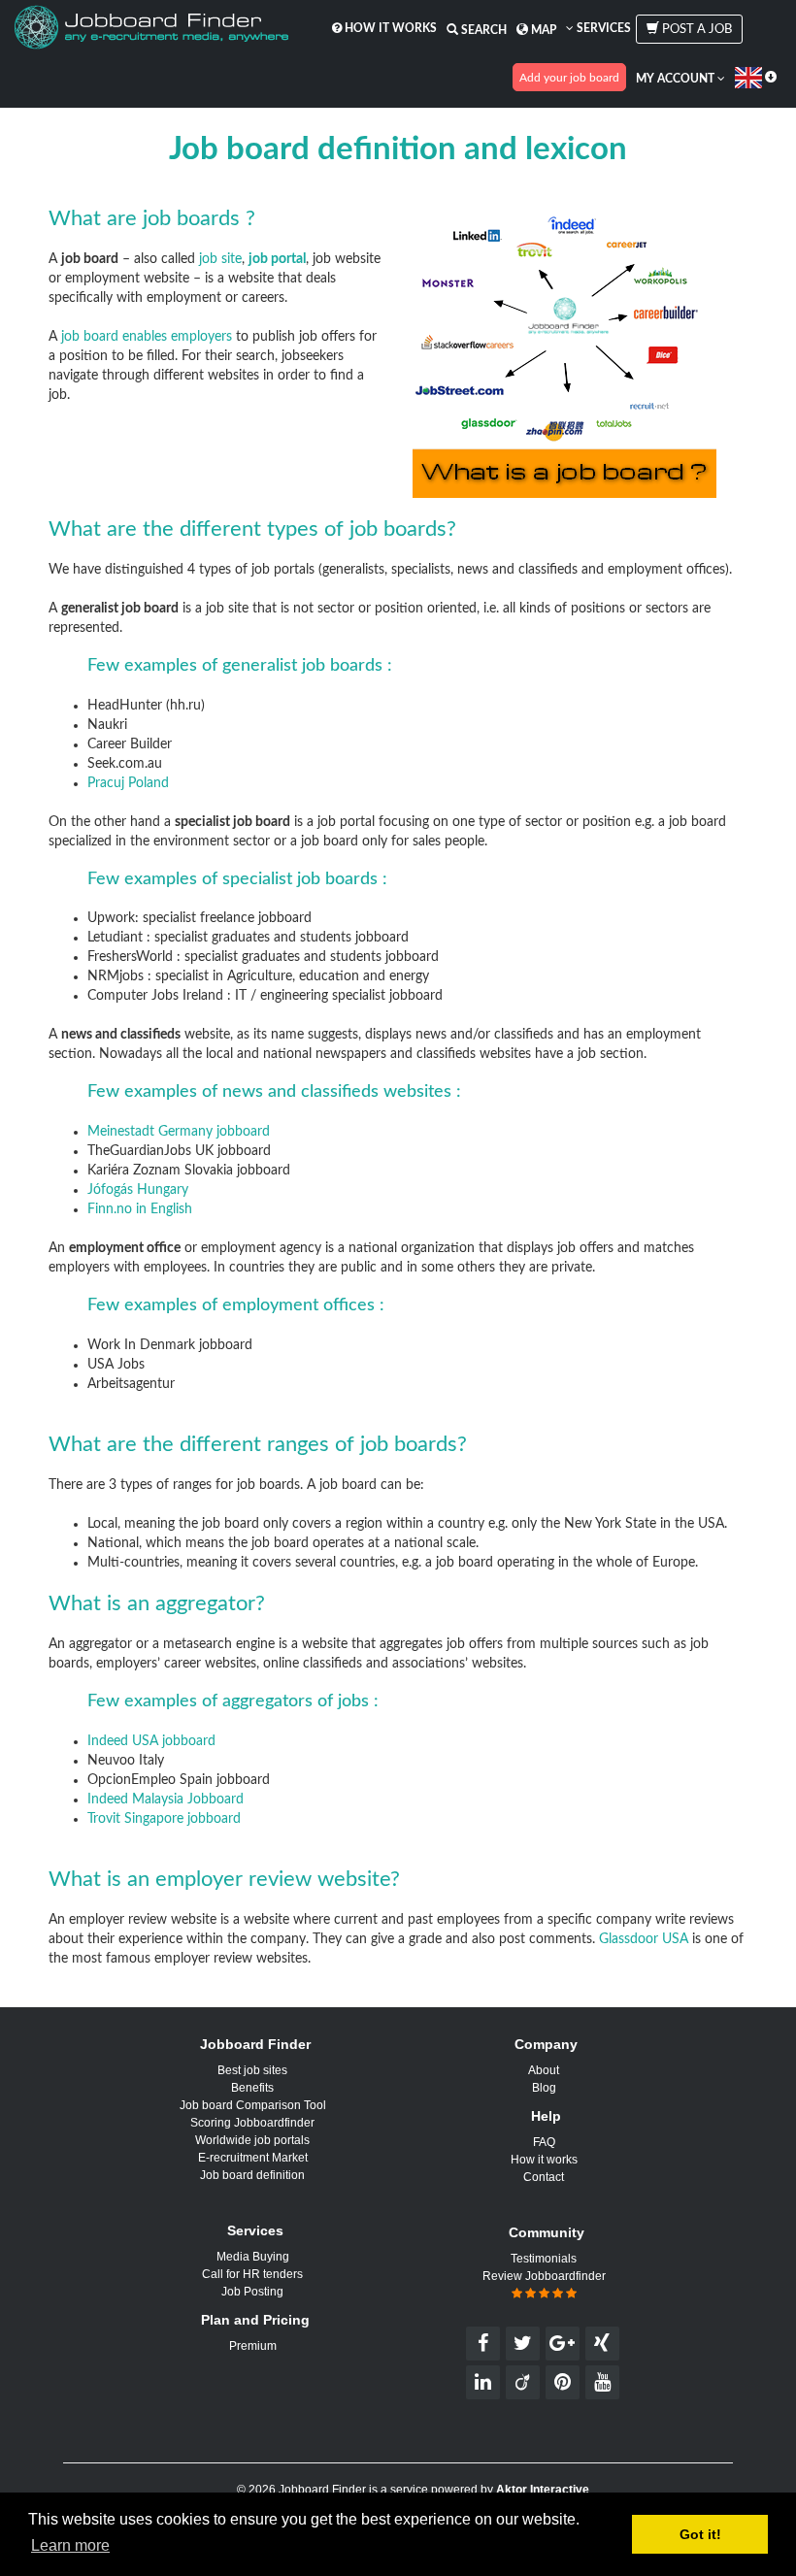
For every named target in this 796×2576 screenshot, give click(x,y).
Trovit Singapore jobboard (164, 1819)
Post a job (696, 30)
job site (220, 259)
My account (677, 79)
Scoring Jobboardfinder (252, 2123)
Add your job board (569, 78)
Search (482, 30)
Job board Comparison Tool (253, 2105)
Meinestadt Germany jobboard (179, 1132)
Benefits (252, 2088)
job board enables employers (147, 337)
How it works (389, 28)
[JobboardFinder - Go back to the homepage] (151, 29)
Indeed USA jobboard (151, 1741)
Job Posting (252, 2292)
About (544, 2070)
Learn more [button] (70, 2545)
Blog (544, 2088)
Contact (544, 2177)
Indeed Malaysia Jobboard (166, 1800)
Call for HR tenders (252, 2274)
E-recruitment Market (253, 2158)
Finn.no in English (140, 1209)
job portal (277, 259)
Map (542, 30)
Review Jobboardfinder (544, 2276)
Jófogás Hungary (138, 1190)
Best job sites (252, 2070)
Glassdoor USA (644, 1939)
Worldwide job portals (252, 2140)
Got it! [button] (700, 2534)
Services (602, 28)
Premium (253, 2346)
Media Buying (253, 2257)
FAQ (544, 2142)
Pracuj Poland (128, 783)
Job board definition (252, 2175)
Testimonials (544, 2259)
